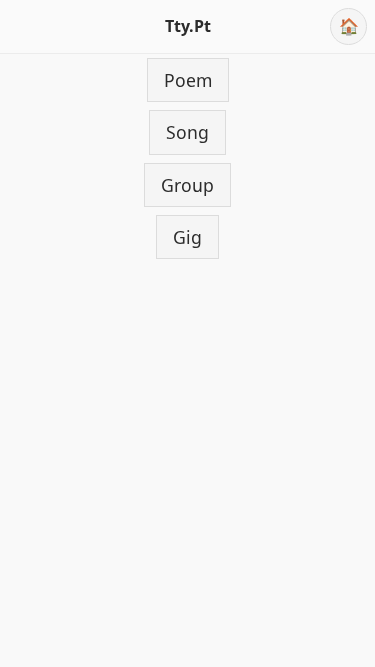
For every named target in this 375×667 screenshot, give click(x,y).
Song (187, 132)
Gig (187, 237)
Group (187, 185)
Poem (188, 80)
